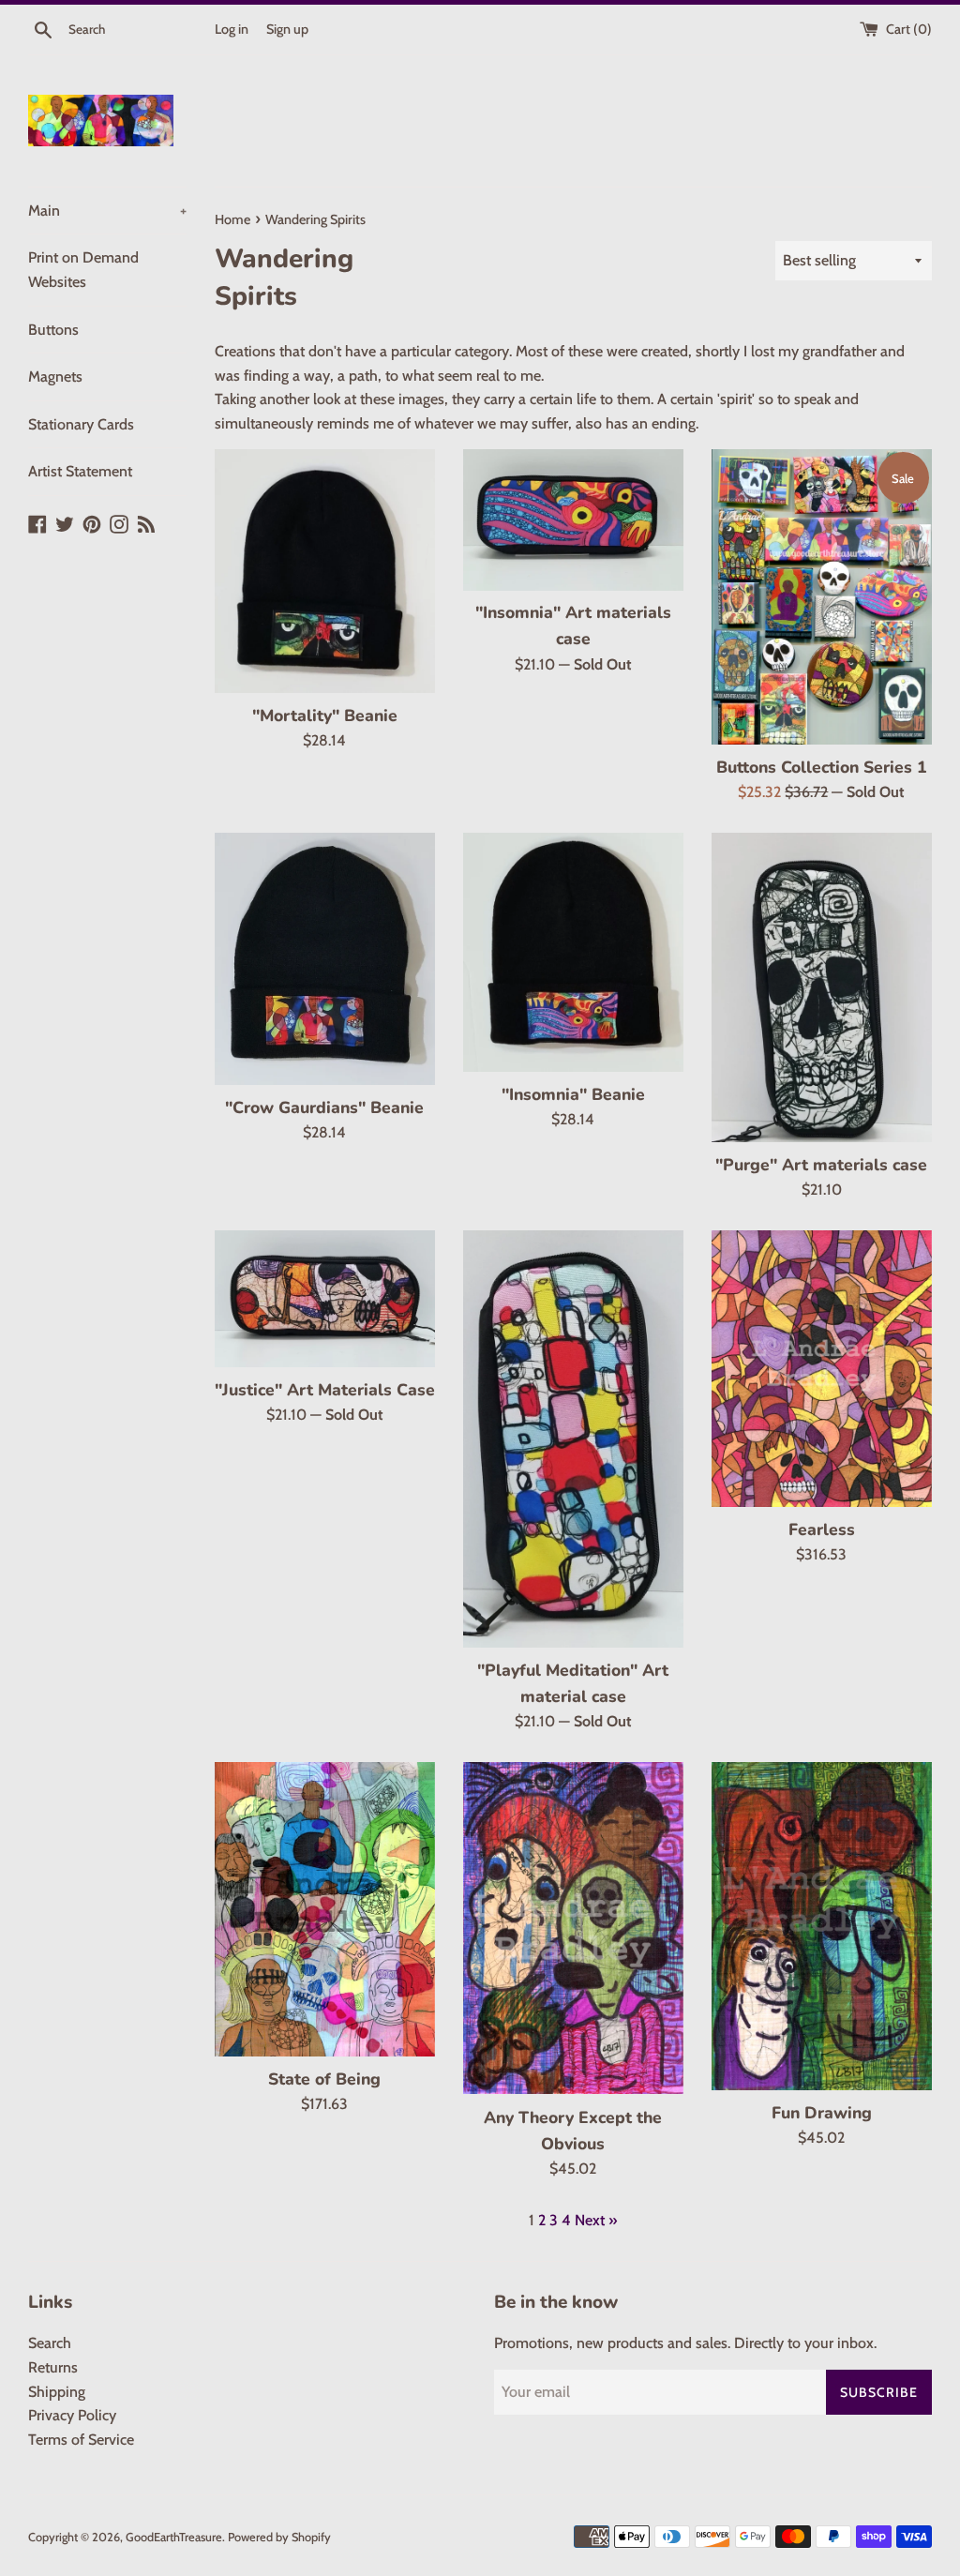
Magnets (55, 377)
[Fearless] (822, 1369)
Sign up (287, 29)
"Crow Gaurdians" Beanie (324, 1107)
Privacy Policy (72, 2415)
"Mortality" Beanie (325, 716)
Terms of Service (81, 2440)
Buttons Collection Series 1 (822, 767)
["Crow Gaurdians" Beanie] (325, 959)
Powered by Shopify (279, 2537)
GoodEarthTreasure (174, 2537)
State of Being (324, 2079)
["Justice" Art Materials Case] (325, 1299)
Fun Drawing (822, 2113)
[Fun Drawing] (822, 1926)
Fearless (822, 1529)
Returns (53, 2367)
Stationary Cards (81, 424)
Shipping (57, 2392)
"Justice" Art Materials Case (325, 1390)
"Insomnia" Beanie (573, 1094)
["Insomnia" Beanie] (573, 952)
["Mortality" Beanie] (325, 571)
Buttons (53, 330)
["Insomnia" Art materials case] (573, 520)
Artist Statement (80, 471)
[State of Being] (325, 1909)
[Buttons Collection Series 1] (822, 597)
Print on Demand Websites (83, 270)
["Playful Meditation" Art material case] (573, 1439)
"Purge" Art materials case (821, 1165)
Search (50, 2343)
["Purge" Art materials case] (822, 987)
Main (107, 211)
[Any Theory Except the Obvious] (573, 1928)
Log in (232, 29)
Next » (596, 2220)
